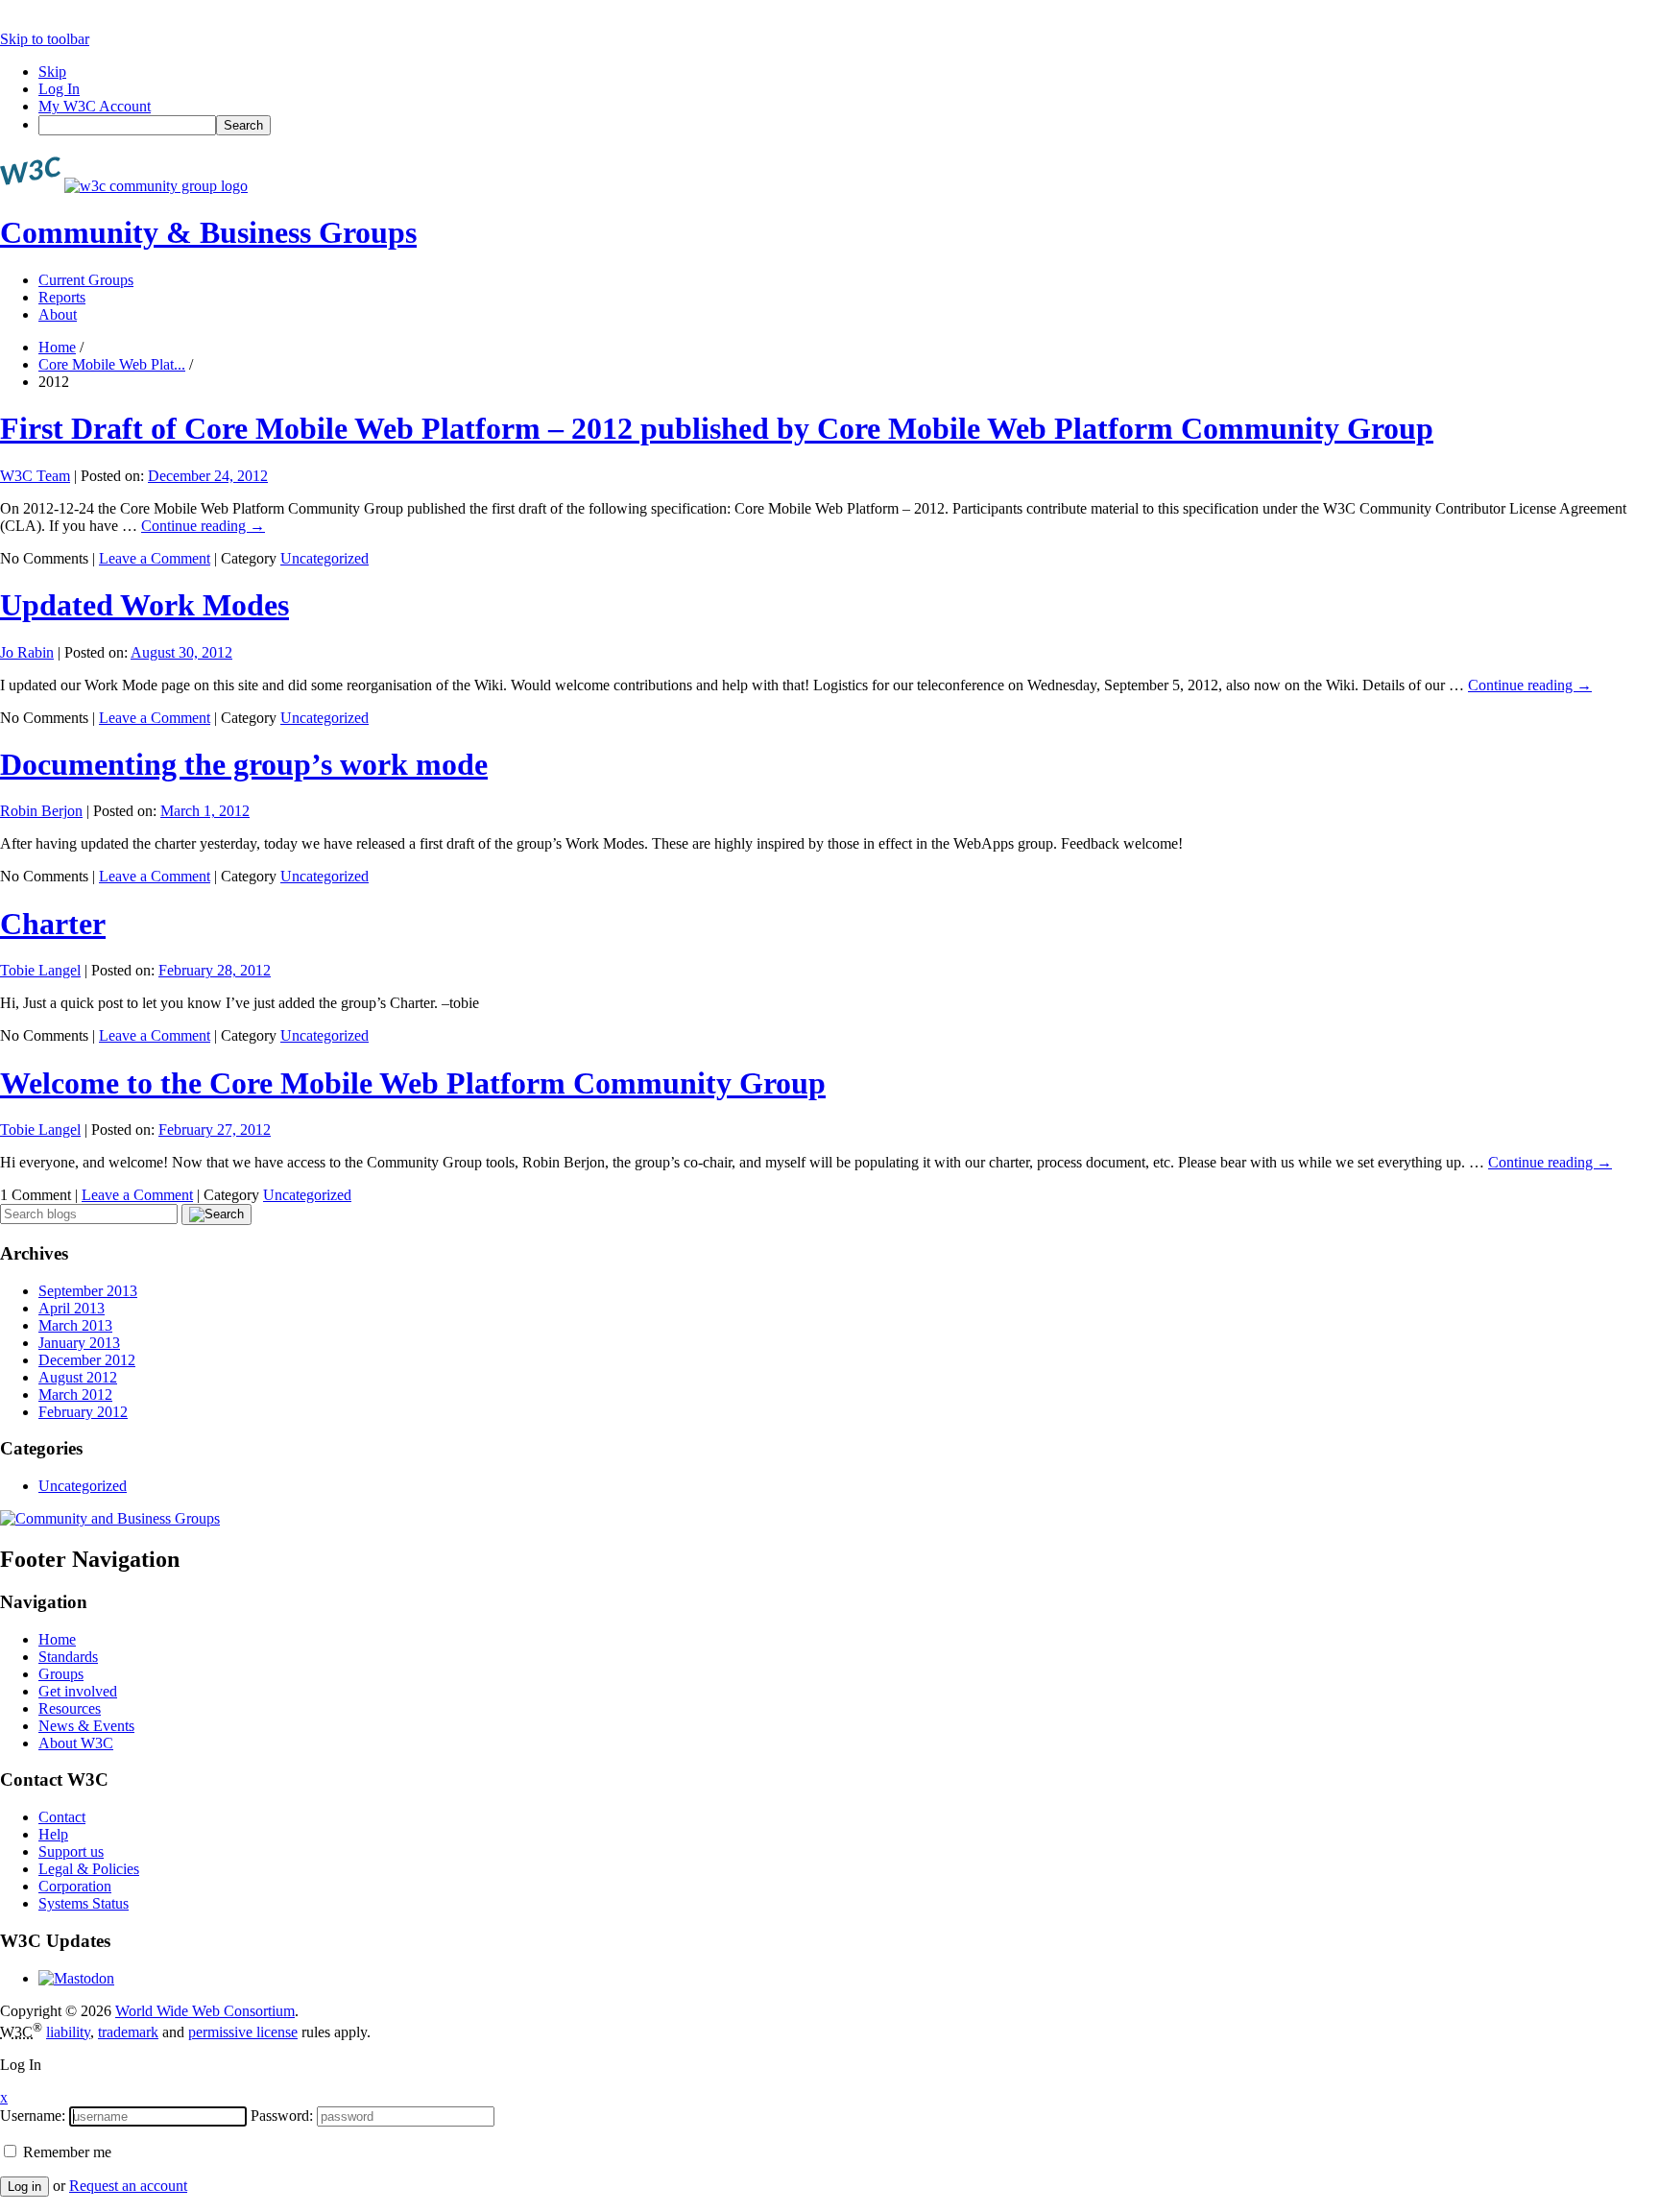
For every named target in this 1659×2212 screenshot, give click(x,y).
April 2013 (72, 1308)
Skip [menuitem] (52, 72)
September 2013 (88, 1291)
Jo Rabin (27, 652)
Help (53, 1834)
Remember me (65, 2152)
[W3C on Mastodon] (76, 1978)
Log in (24, 2187)
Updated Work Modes (144, 605)
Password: (282, 2116)
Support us (71, 1851)
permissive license (243, 2032)
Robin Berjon (41, 811)
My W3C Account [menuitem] (95, 106)
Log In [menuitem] (59, 89)
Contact (62, 1817)
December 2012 (87, 1360)
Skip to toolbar (45, 39)
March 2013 (75, 1325)
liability (68, 2032)
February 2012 (83, 1412)
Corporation (75, 1886)
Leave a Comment (155, 558)
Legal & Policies (89, 1869)
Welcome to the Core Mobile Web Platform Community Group (413, 1083)
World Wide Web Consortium (205, 2011)
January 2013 (79, 1343)
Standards (68, 1657)
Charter (53, 924)
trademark (128, 2032)
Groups (61, 1674)
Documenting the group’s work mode (244, 764)
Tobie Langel (40, 970)
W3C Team (35, 476)
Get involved (78, 1691)
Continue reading (203, 526)
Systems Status (84, 1903)
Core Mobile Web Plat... (112, 364)
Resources (70, 1708)
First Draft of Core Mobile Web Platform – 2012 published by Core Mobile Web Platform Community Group (717, 428)
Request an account (128, 2186)
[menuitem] (849, 125)
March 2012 (75, 1395)
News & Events (86, 1726)
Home (57, 347)
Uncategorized (325, 558)
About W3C (76, 1743)
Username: (33, 2116)
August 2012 (78, 1377)
